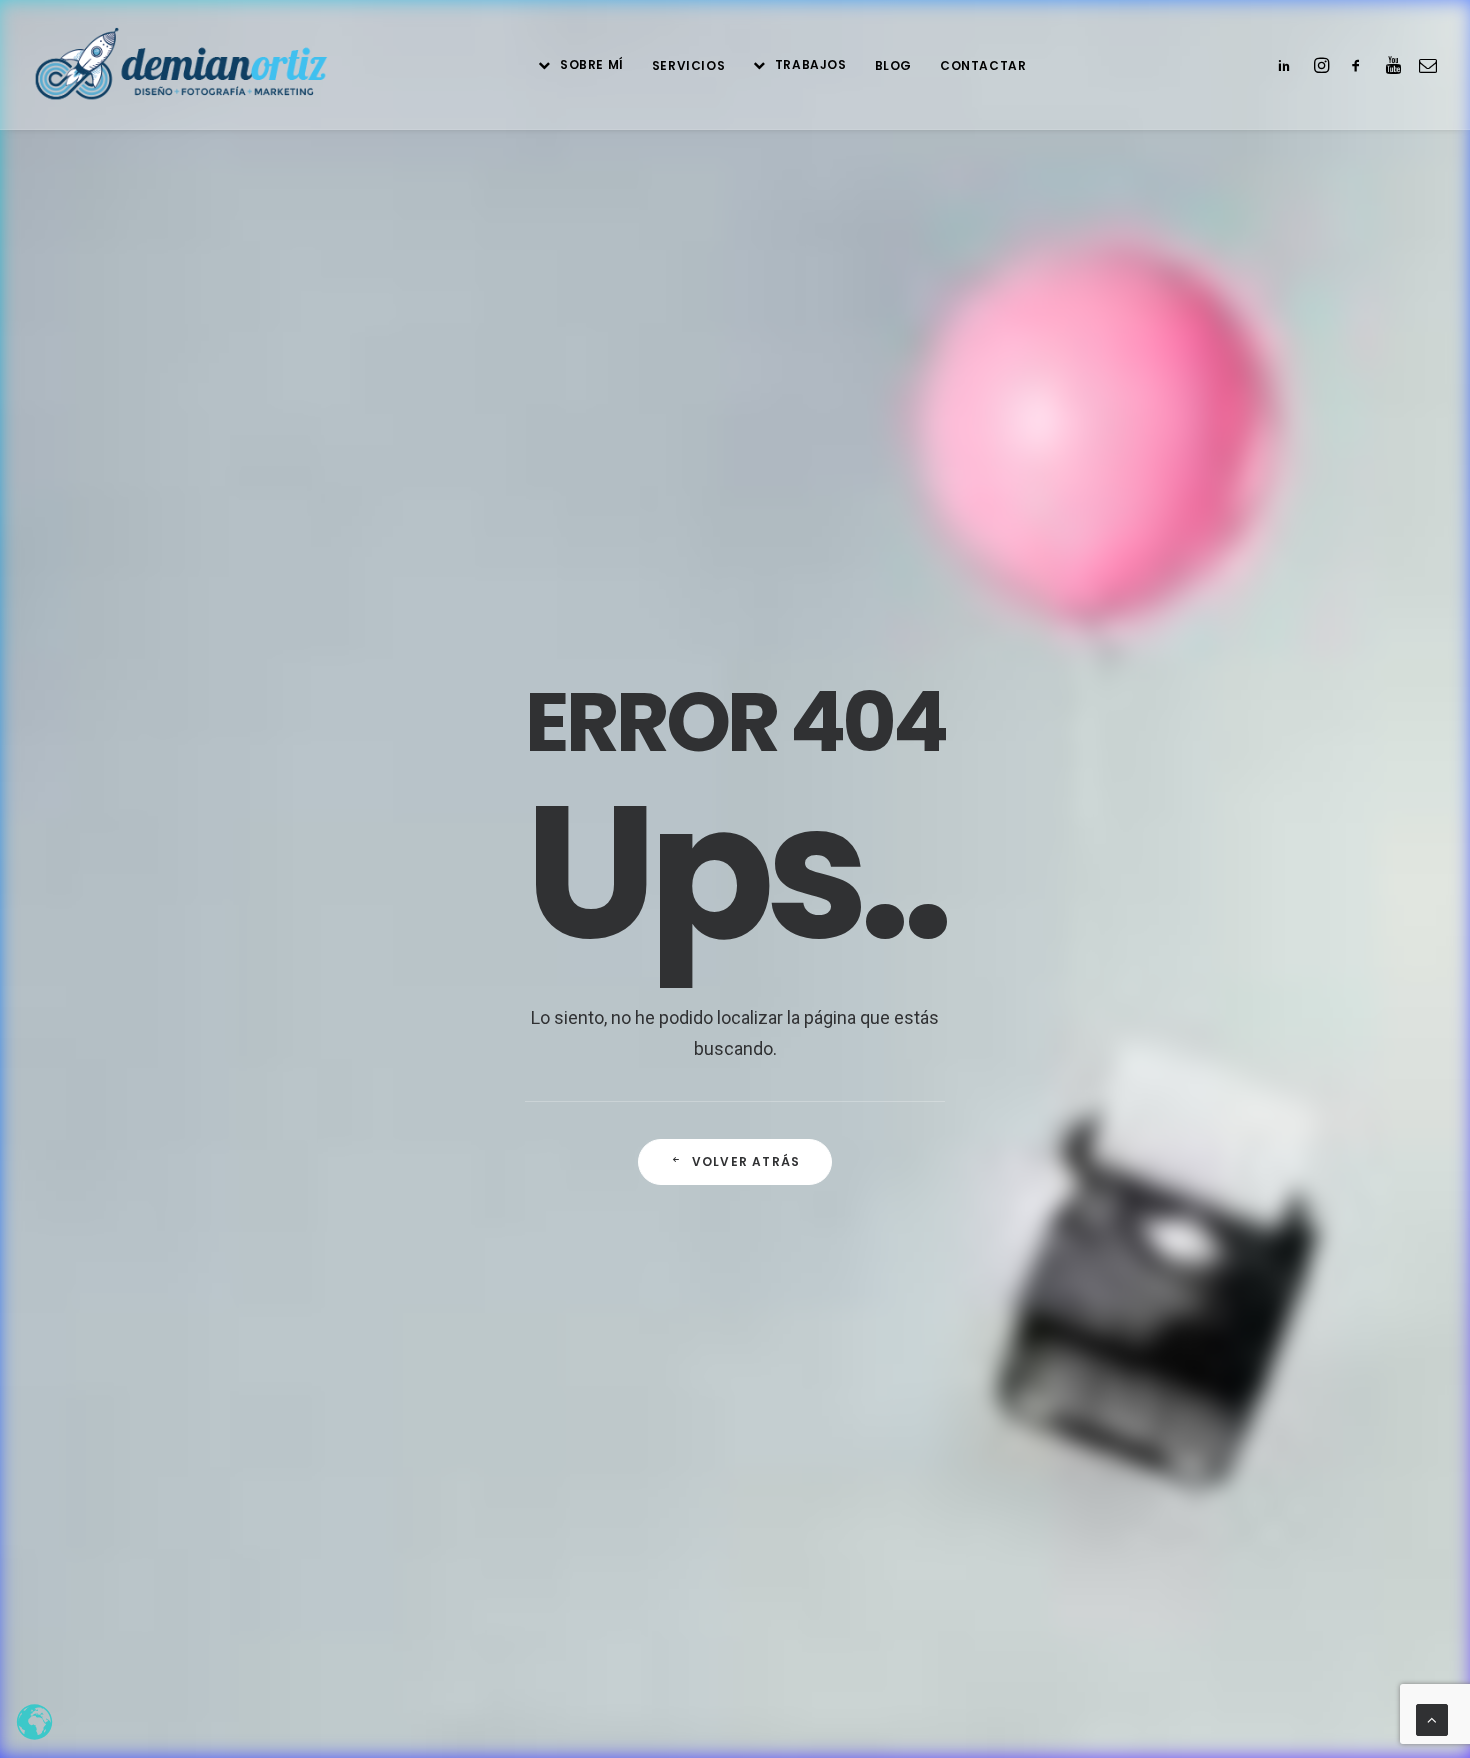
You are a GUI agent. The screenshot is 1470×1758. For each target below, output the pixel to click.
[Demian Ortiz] (180, 64)
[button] (1288, 64)
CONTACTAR (983, 65)
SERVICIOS (688, 65)
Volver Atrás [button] (746, 1161)
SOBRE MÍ (592, 64)
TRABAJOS (811, 64)
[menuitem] (580, 64)
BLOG (893, 65)
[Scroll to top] (1432, 1719)
